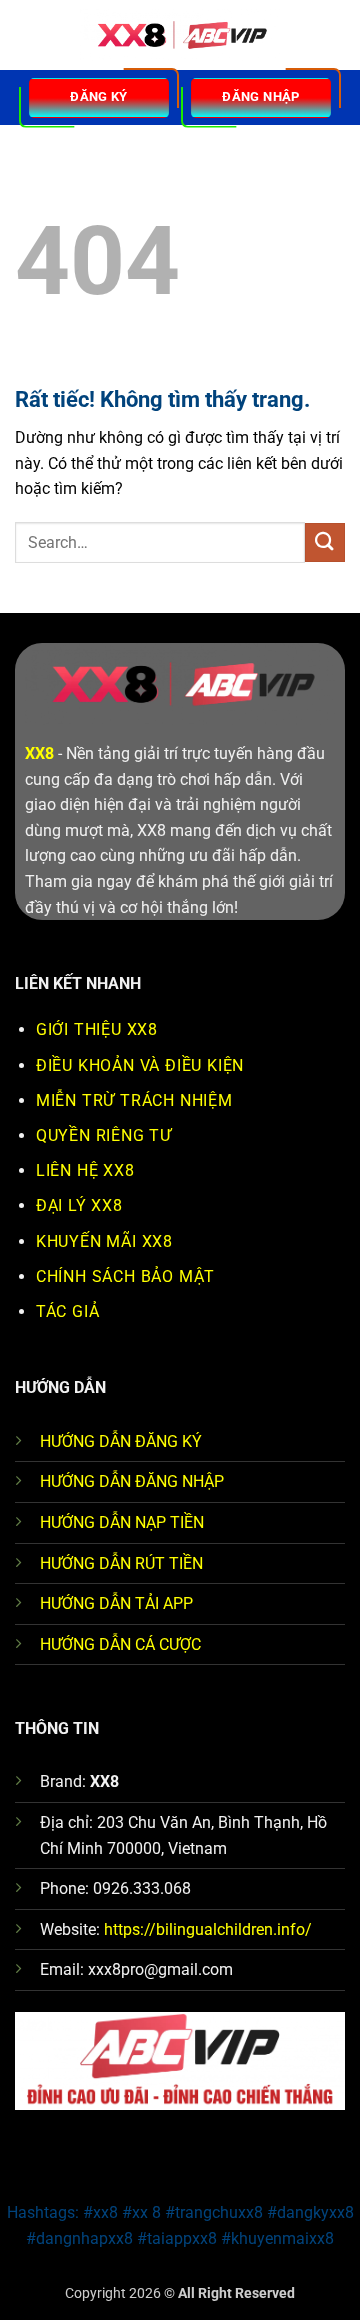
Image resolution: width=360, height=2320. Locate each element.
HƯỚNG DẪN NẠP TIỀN (122, 1522)
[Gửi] (325, 542)
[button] (27, 34)
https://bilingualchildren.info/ (208, 1929)
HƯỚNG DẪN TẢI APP (116, 1603)
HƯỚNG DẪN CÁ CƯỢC (120, 1644)
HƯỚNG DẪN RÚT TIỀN (121, 1563)
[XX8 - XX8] (180, 35)
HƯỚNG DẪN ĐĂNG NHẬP (132, 1481)
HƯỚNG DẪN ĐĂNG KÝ (121, 1441)
